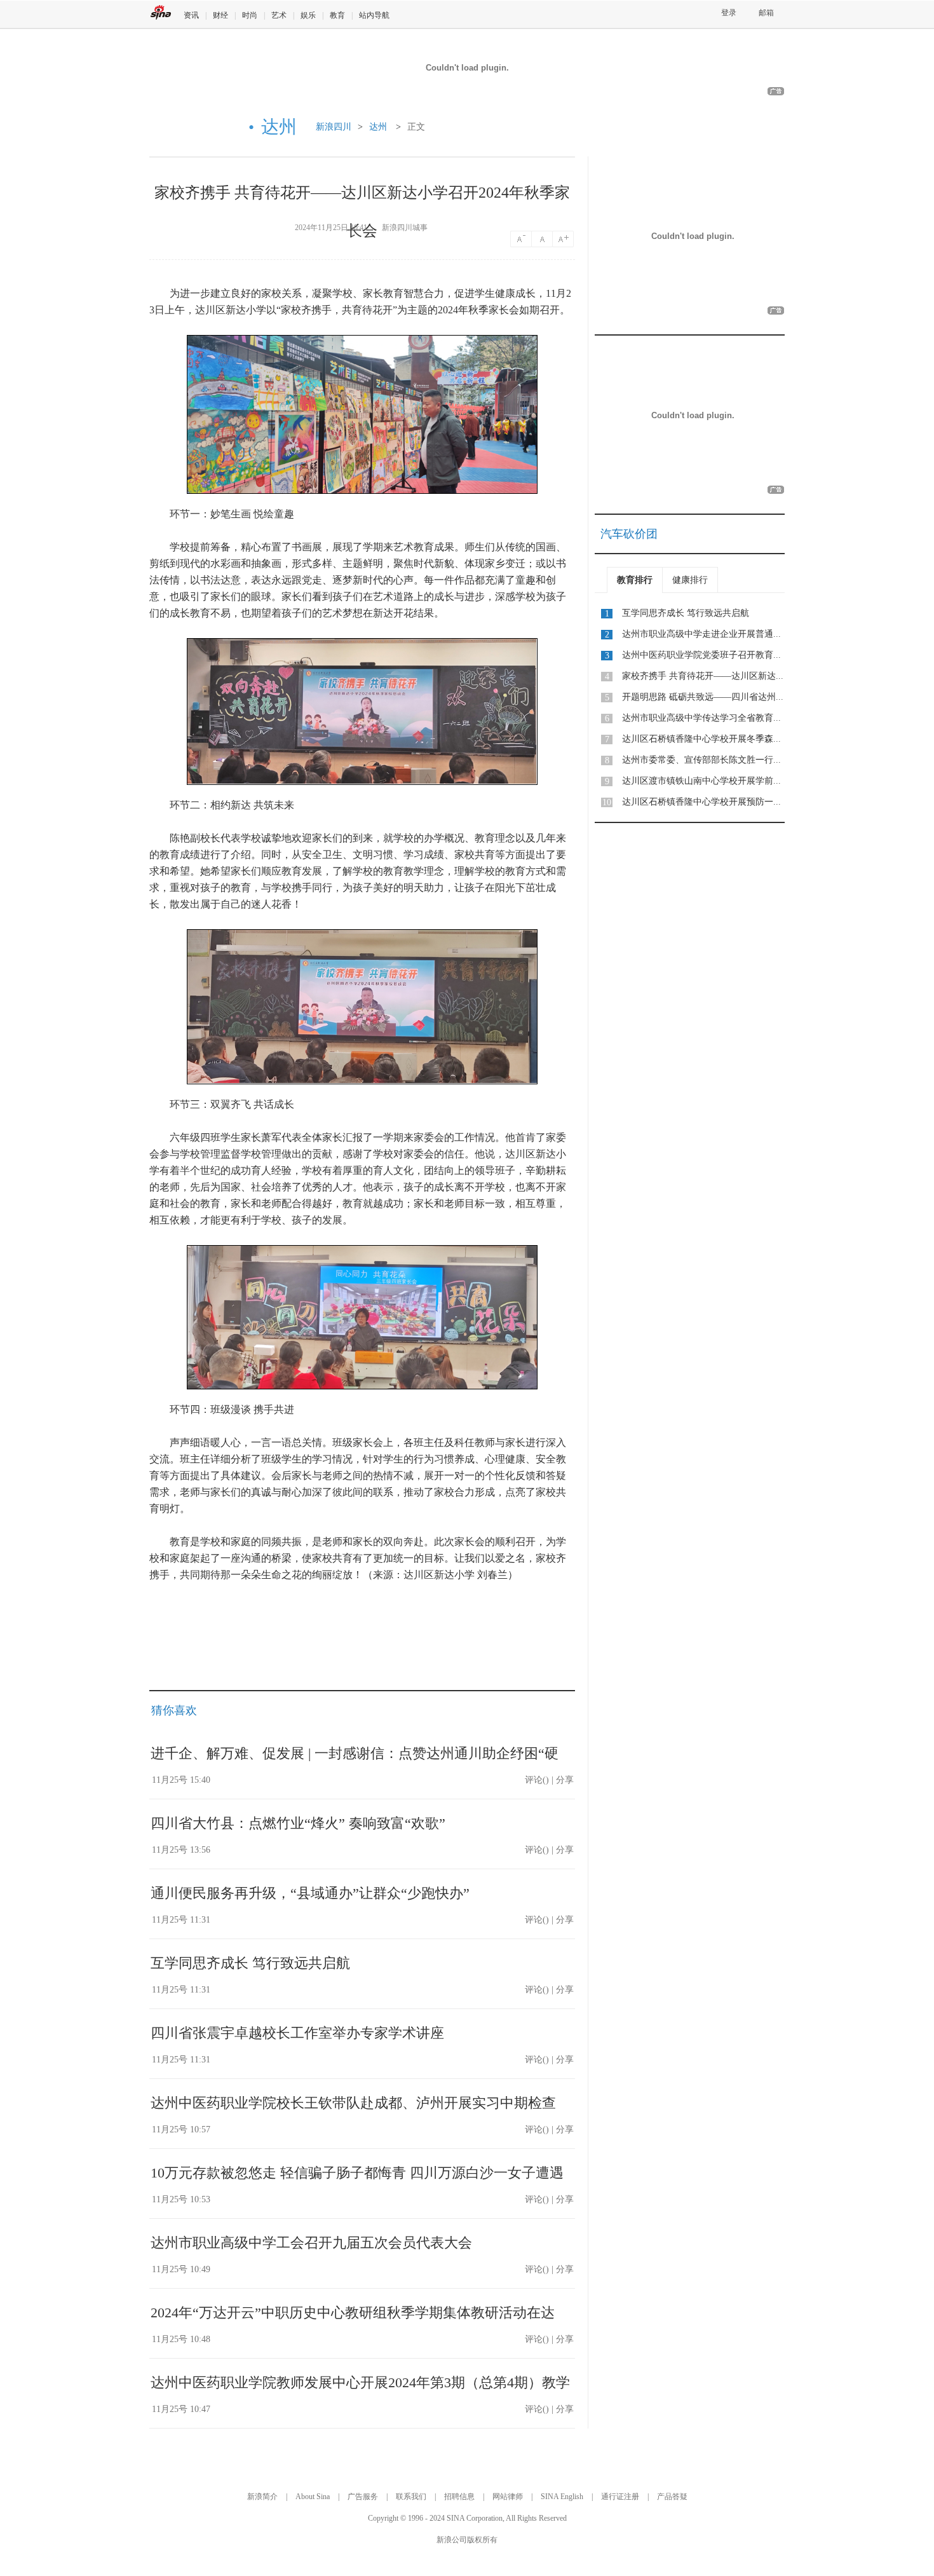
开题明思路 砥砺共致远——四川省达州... (703, 697)
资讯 (191, 15)
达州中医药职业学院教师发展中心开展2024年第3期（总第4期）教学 (360, 2382)
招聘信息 (459, 2497)
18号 (564, 239)
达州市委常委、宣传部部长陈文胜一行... (701, 760)
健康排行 (690, 580)
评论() (537, 1780)
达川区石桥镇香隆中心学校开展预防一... (701, 802)
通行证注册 (620, 2497)
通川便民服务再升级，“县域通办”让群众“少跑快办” (310, 1893)
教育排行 (635, 580)
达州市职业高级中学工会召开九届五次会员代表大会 (311, 2243)
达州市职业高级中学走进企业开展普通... (701, 634)
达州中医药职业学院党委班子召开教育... (701, 655)
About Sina (313, 2497)
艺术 (279, 15)
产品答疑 (672, 2497)
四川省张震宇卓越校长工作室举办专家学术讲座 (297, 2033)
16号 (543, 239)
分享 (565, 1780)
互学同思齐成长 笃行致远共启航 (250, 1963)
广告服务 (363, 2497)
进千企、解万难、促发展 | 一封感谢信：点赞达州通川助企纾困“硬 (355, 1753)
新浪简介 (262, 2497)
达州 (378, 127)
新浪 (161, 12)
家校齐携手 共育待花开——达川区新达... (703, 676)
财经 (220, 15)
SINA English (562, 2497)
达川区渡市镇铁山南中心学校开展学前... (701, 781)
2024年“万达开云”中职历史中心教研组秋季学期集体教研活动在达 (353, 2313)
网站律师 (508, 2497)
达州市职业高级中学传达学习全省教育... (701, 718)
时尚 (250, 15)
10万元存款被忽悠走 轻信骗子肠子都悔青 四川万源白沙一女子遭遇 (357, 2173)
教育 (337, 15)
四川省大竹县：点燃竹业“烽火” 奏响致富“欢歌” (298, 1823)
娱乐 (308, 15)
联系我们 (411, 2497)
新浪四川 (334, 127)
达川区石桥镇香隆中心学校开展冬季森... (701, 739)
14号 (521, 239)
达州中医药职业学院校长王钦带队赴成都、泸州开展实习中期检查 (353, 2103)
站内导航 (374, 15)
